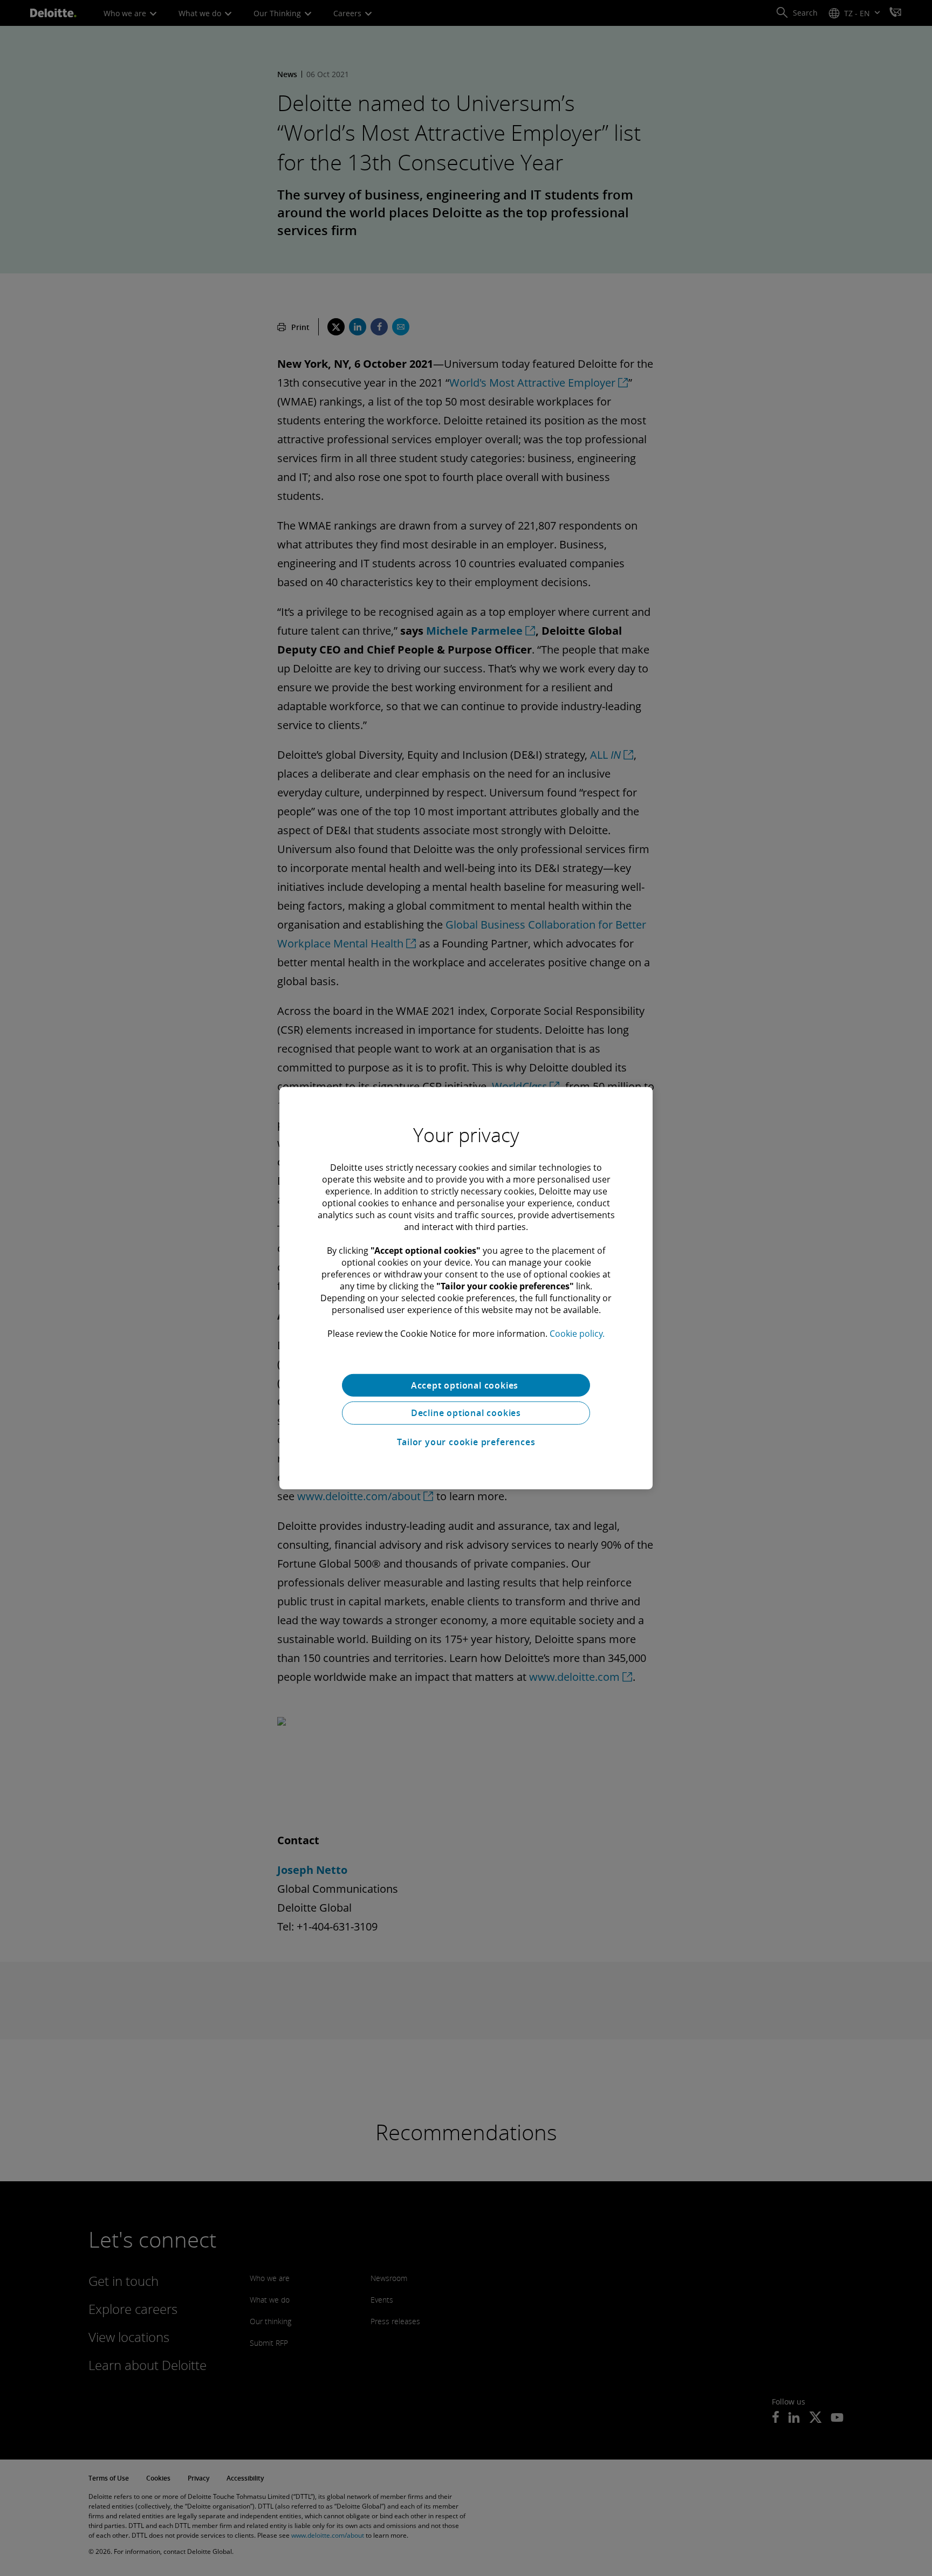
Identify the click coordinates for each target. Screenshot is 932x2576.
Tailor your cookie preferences (466, 1442)
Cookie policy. (577, 1333)
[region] (466, 1288)
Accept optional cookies (466, 1385)
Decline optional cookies (466, 1413)
